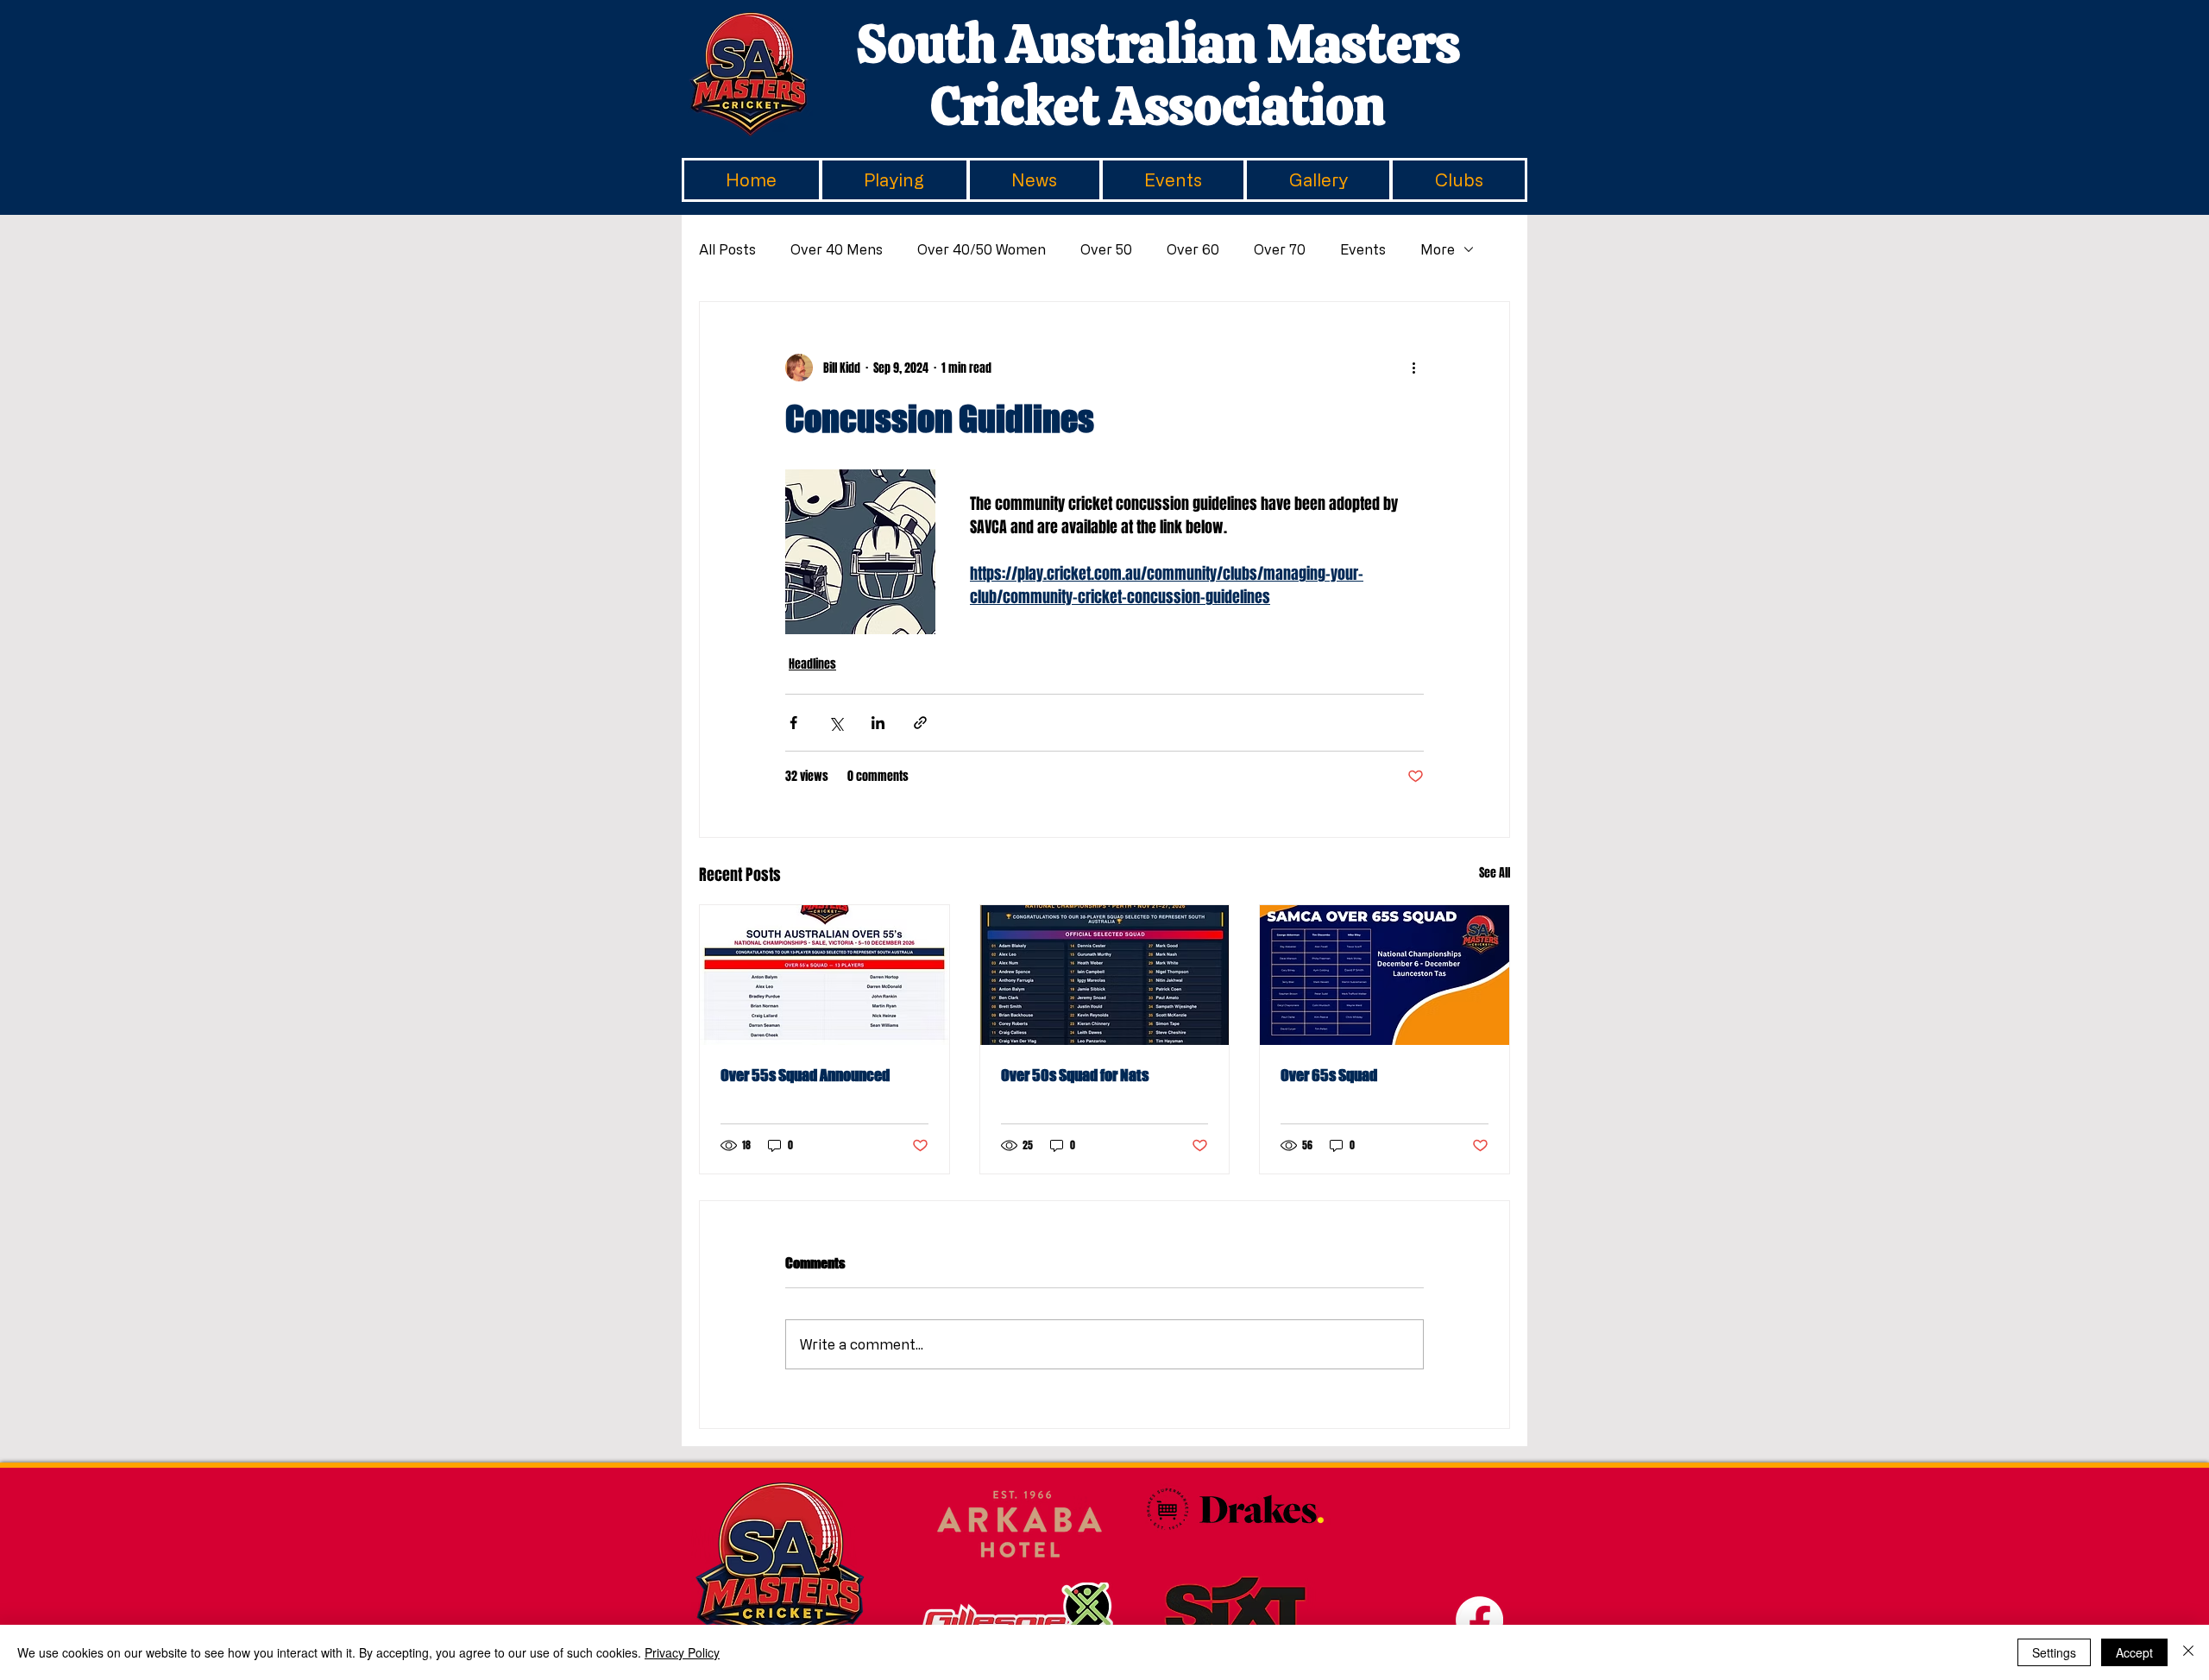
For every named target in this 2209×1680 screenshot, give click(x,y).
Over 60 (1193, 249)
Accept (2134, 1652)
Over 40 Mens (837, 249)
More (1438, 249)
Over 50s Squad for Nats (1075, 1075)
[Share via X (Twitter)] (836, 723)
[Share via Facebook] (793, 723)
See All (1495, 873)
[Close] (2188, 1652)
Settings (2054, 1652)
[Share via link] (920, 723)
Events (1363, 249)
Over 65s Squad (1329, 1075)
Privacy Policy (682, 1652)
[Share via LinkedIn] (878, 723)
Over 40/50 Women (982, 249)
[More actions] (1413, 368)
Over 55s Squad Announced (805, 1075)
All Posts (727, 249)
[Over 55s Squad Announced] (824, 975)
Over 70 (1280, 249)
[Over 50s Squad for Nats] (1105, 975)
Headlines (812, 664)
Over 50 (1106, 249)
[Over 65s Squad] (1385, 975)
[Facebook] (1479, 1620)
